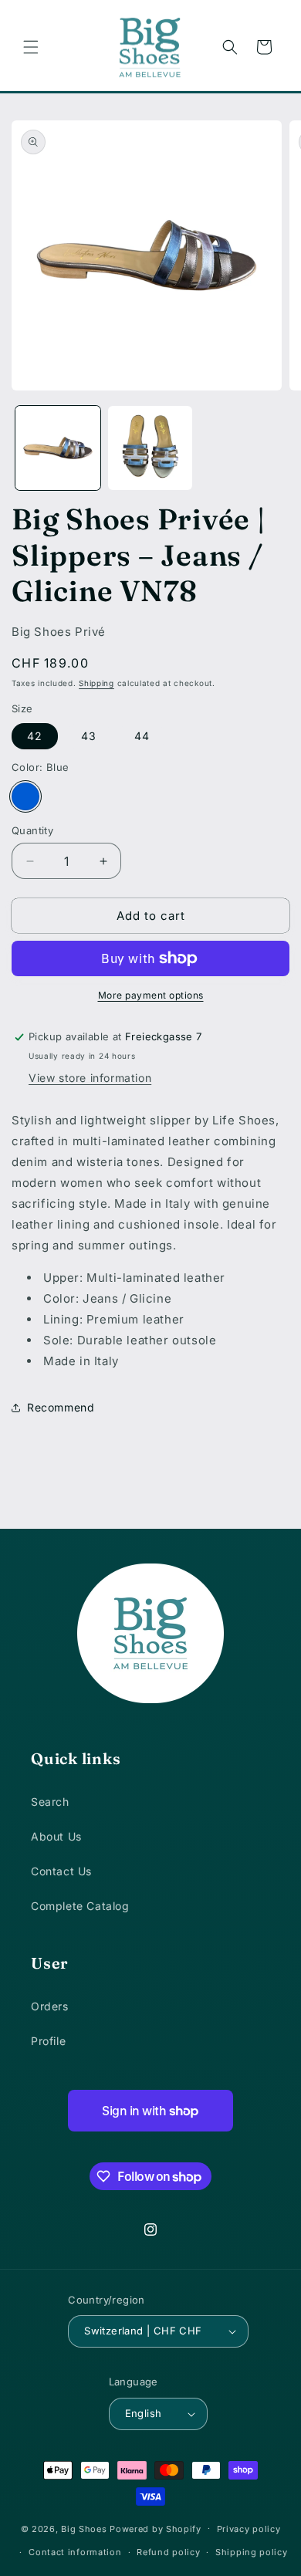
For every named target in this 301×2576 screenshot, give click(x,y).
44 (142, 736)
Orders (50, 2006)
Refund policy (168, 2552)
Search (50, 1802)
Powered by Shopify (156, 2528)
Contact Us (61, 1871)
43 (89, 736)
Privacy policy (249, 2529)
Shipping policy (252, 2552)
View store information (90, 1078)
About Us (56, 1836)
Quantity (32, 830)
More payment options (151, 995)
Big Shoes (84, 2528)
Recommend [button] (61, 1407)
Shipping (96, 683)
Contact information (75, 2552)
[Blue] (25, 796)
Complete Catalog (80, 1906)
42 (35, 736)
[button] (31, 47)
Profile (48, 2041)
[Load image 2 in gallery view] (150, 448)
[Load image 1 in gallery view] (58, 448)
